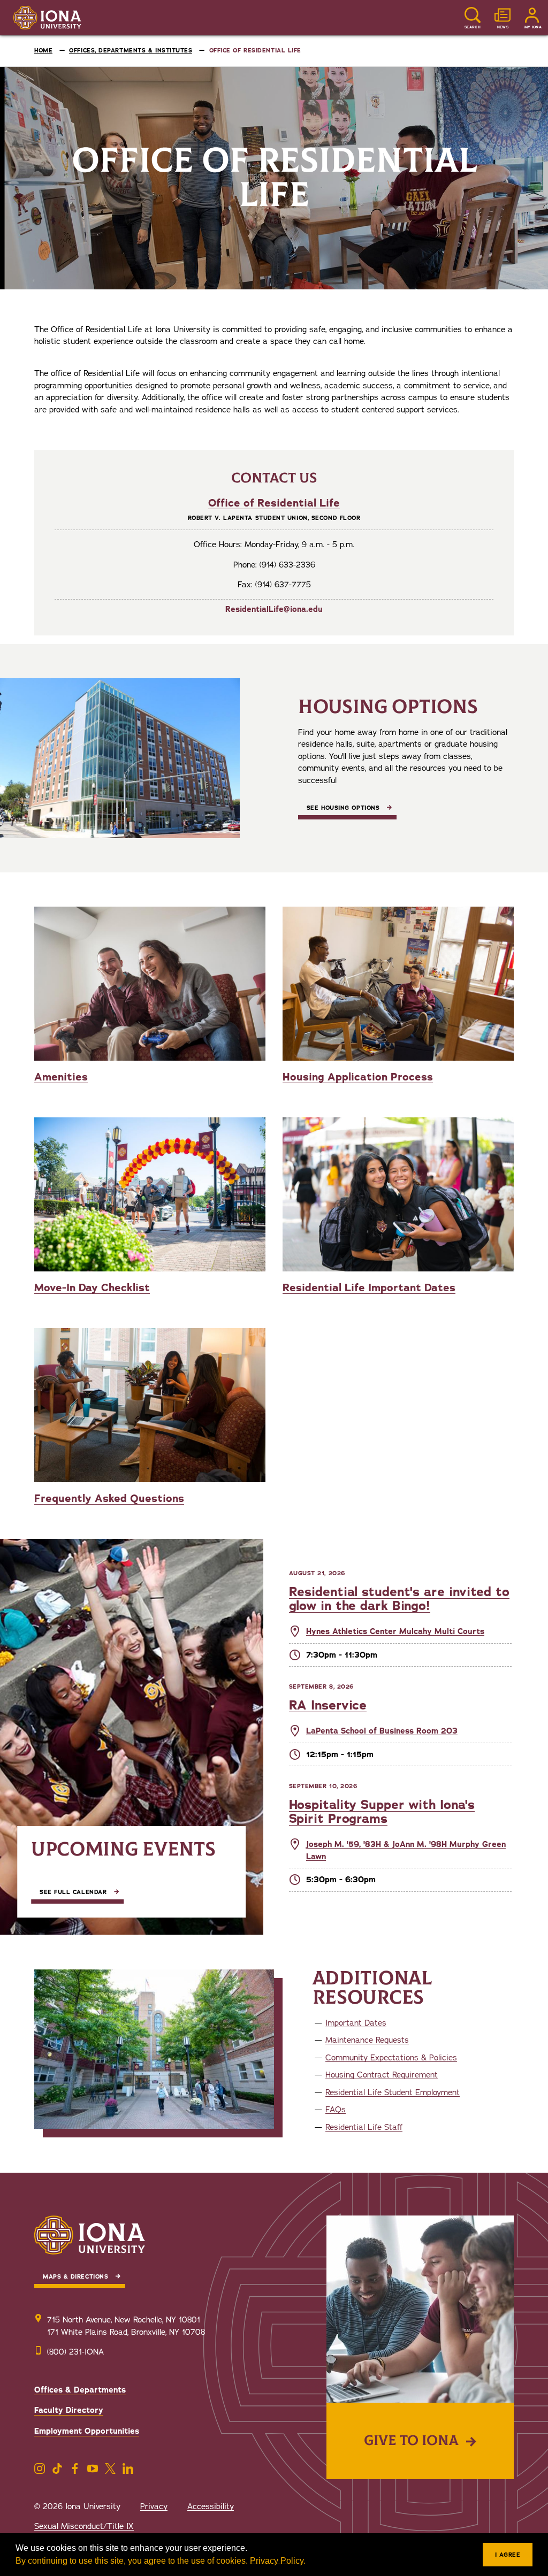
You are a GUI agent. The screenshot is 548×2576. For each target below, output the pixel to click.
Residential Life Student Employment (393, 2092)
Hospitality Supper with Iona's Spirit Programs (382, 1812)
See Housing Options (343, 808)
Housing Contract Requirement (382, 2075)
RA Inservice (328, 1705)
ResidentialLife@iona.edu (274, 609)
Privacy (154, 2506)
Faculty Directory (69, 2410)
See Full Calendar (73, 1892)
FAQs (336, 2110)
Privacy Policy (277, 2561)
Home (43, 51)
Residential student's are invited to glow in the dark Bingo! (399, 1599)
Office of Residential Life (274, 503)
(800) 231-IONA (75, 2352)
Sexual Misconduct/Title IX (84, 2526)
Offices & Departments (80, 2390)
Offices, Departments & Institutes (131, 51)
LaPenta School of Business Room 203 (382, 1731)
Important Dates (356, 2023)
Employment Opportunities (87, 2431)
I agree (508, 2555)
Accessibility (211, 2506)
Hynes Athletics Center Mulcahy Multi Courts (395, 1631)
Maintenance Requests (367, 2040)
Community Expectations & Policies (391, 2058)
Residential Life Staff (364, 2127)
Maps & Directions (75, 2277)
